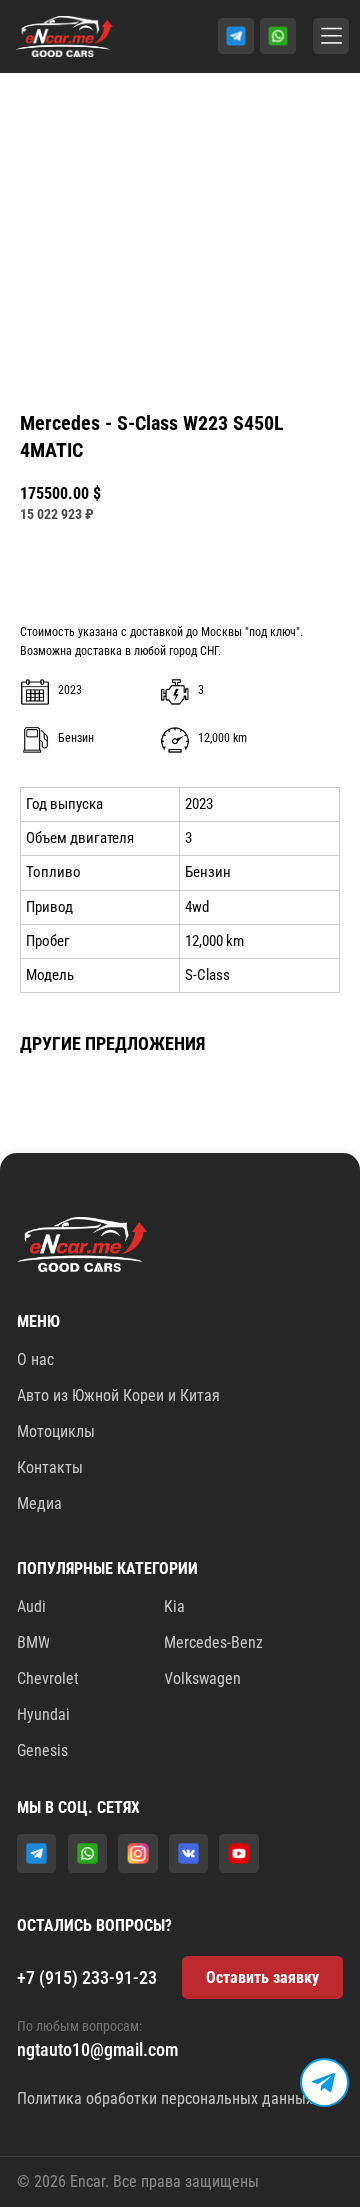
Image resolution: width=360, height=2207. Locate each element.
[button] (262, 1977)
